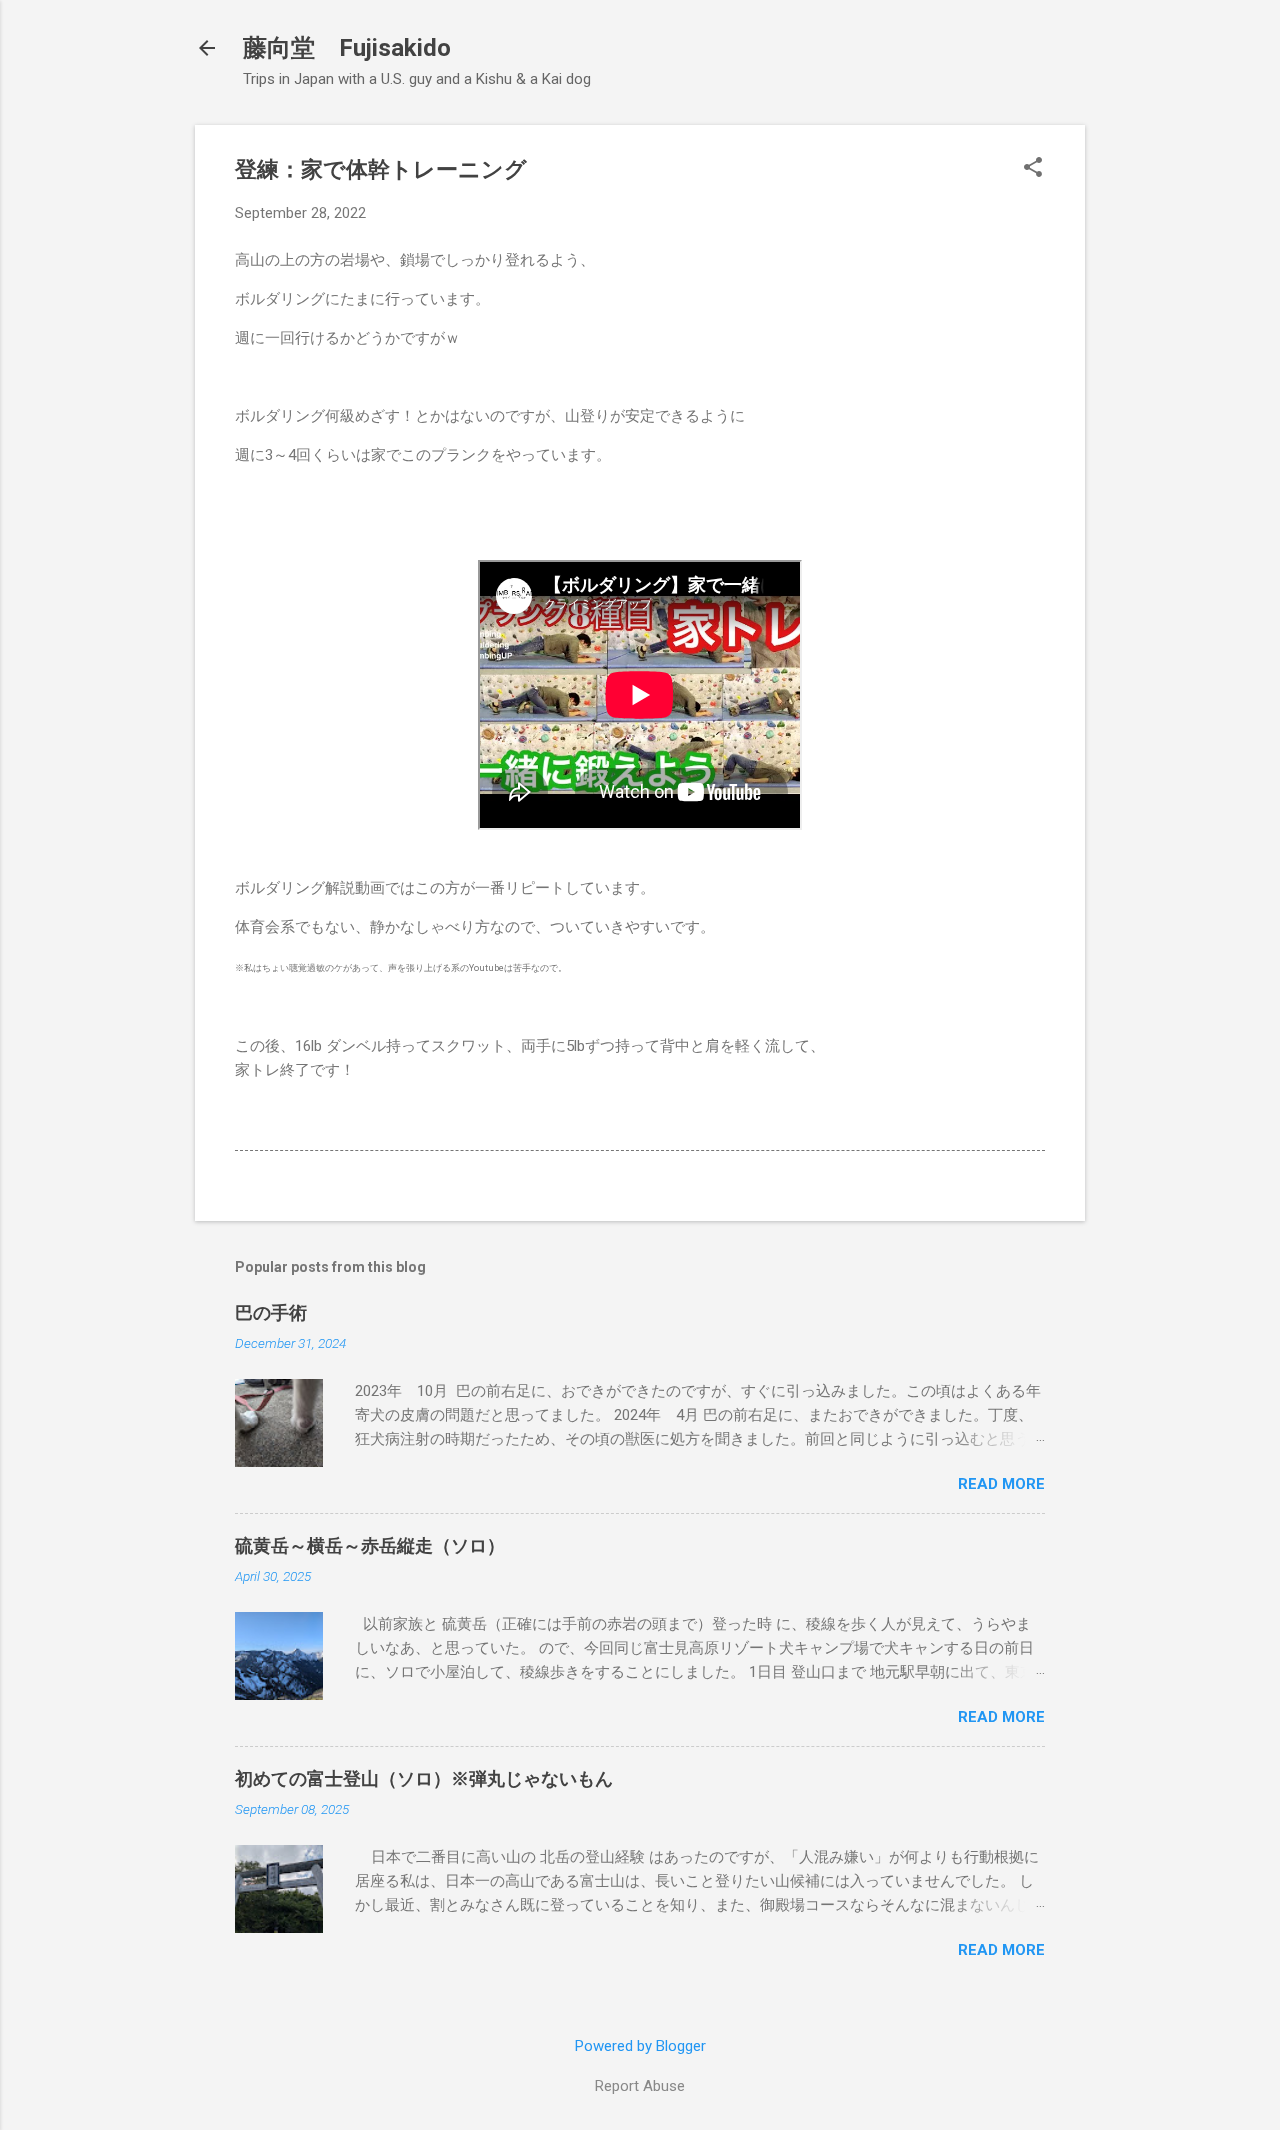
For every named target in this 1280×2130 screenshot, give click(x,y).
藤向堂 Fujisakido (347, 48)
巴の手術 (271, 1312)
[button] (1033, 169)
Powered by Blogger (640, 2046)
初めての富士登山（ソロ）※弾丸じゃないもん (424, 1778)
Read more (1001, 1484)
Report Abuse (640, 2086)
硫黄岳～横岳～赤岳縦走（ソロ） (370, 1545)
